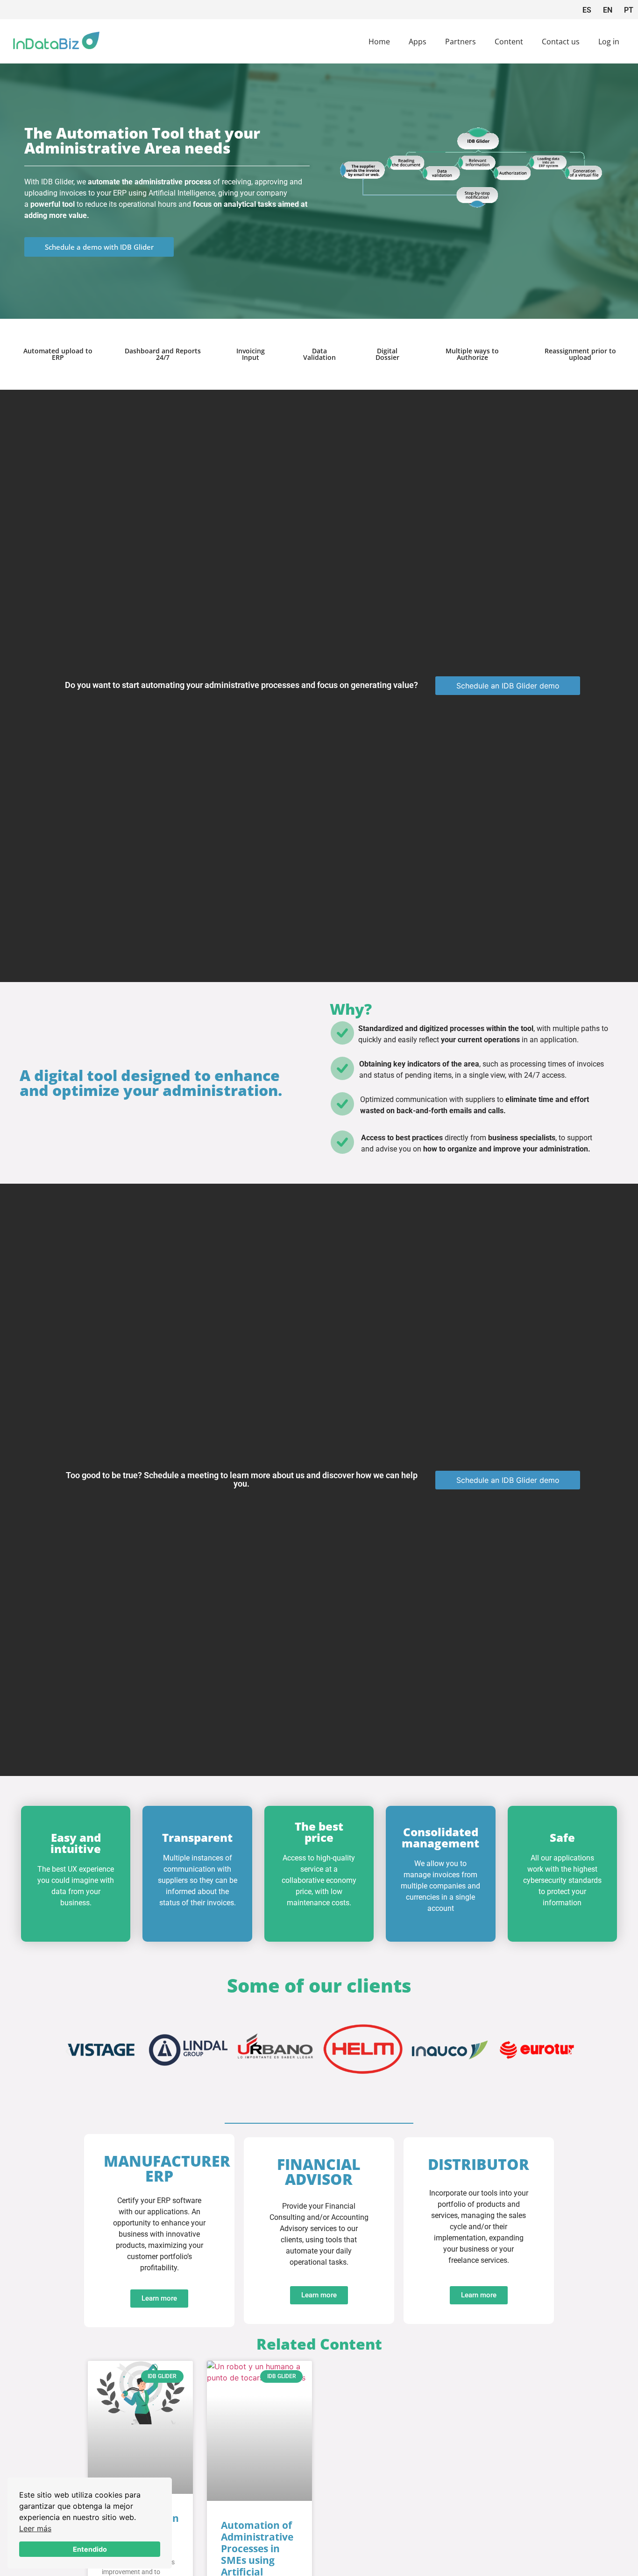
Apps (418, 42)
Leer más (35, 2528)
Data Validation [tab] (319, 354)
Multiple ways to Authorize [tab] (472, 354)
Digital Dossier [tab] (387, 354)
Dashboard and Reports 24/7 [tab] (163, 354)
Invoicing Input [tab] (251, 354)
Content (509, 42)
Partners (461, 42)
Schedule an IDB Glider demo (508, 686)
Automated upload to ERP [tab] (58, 354)
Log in (609, 42)
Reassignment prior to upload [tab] (580, 354)
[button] (68, 2051)
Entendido (90, 2549)
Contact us (561, 42)
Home (379, 42)
